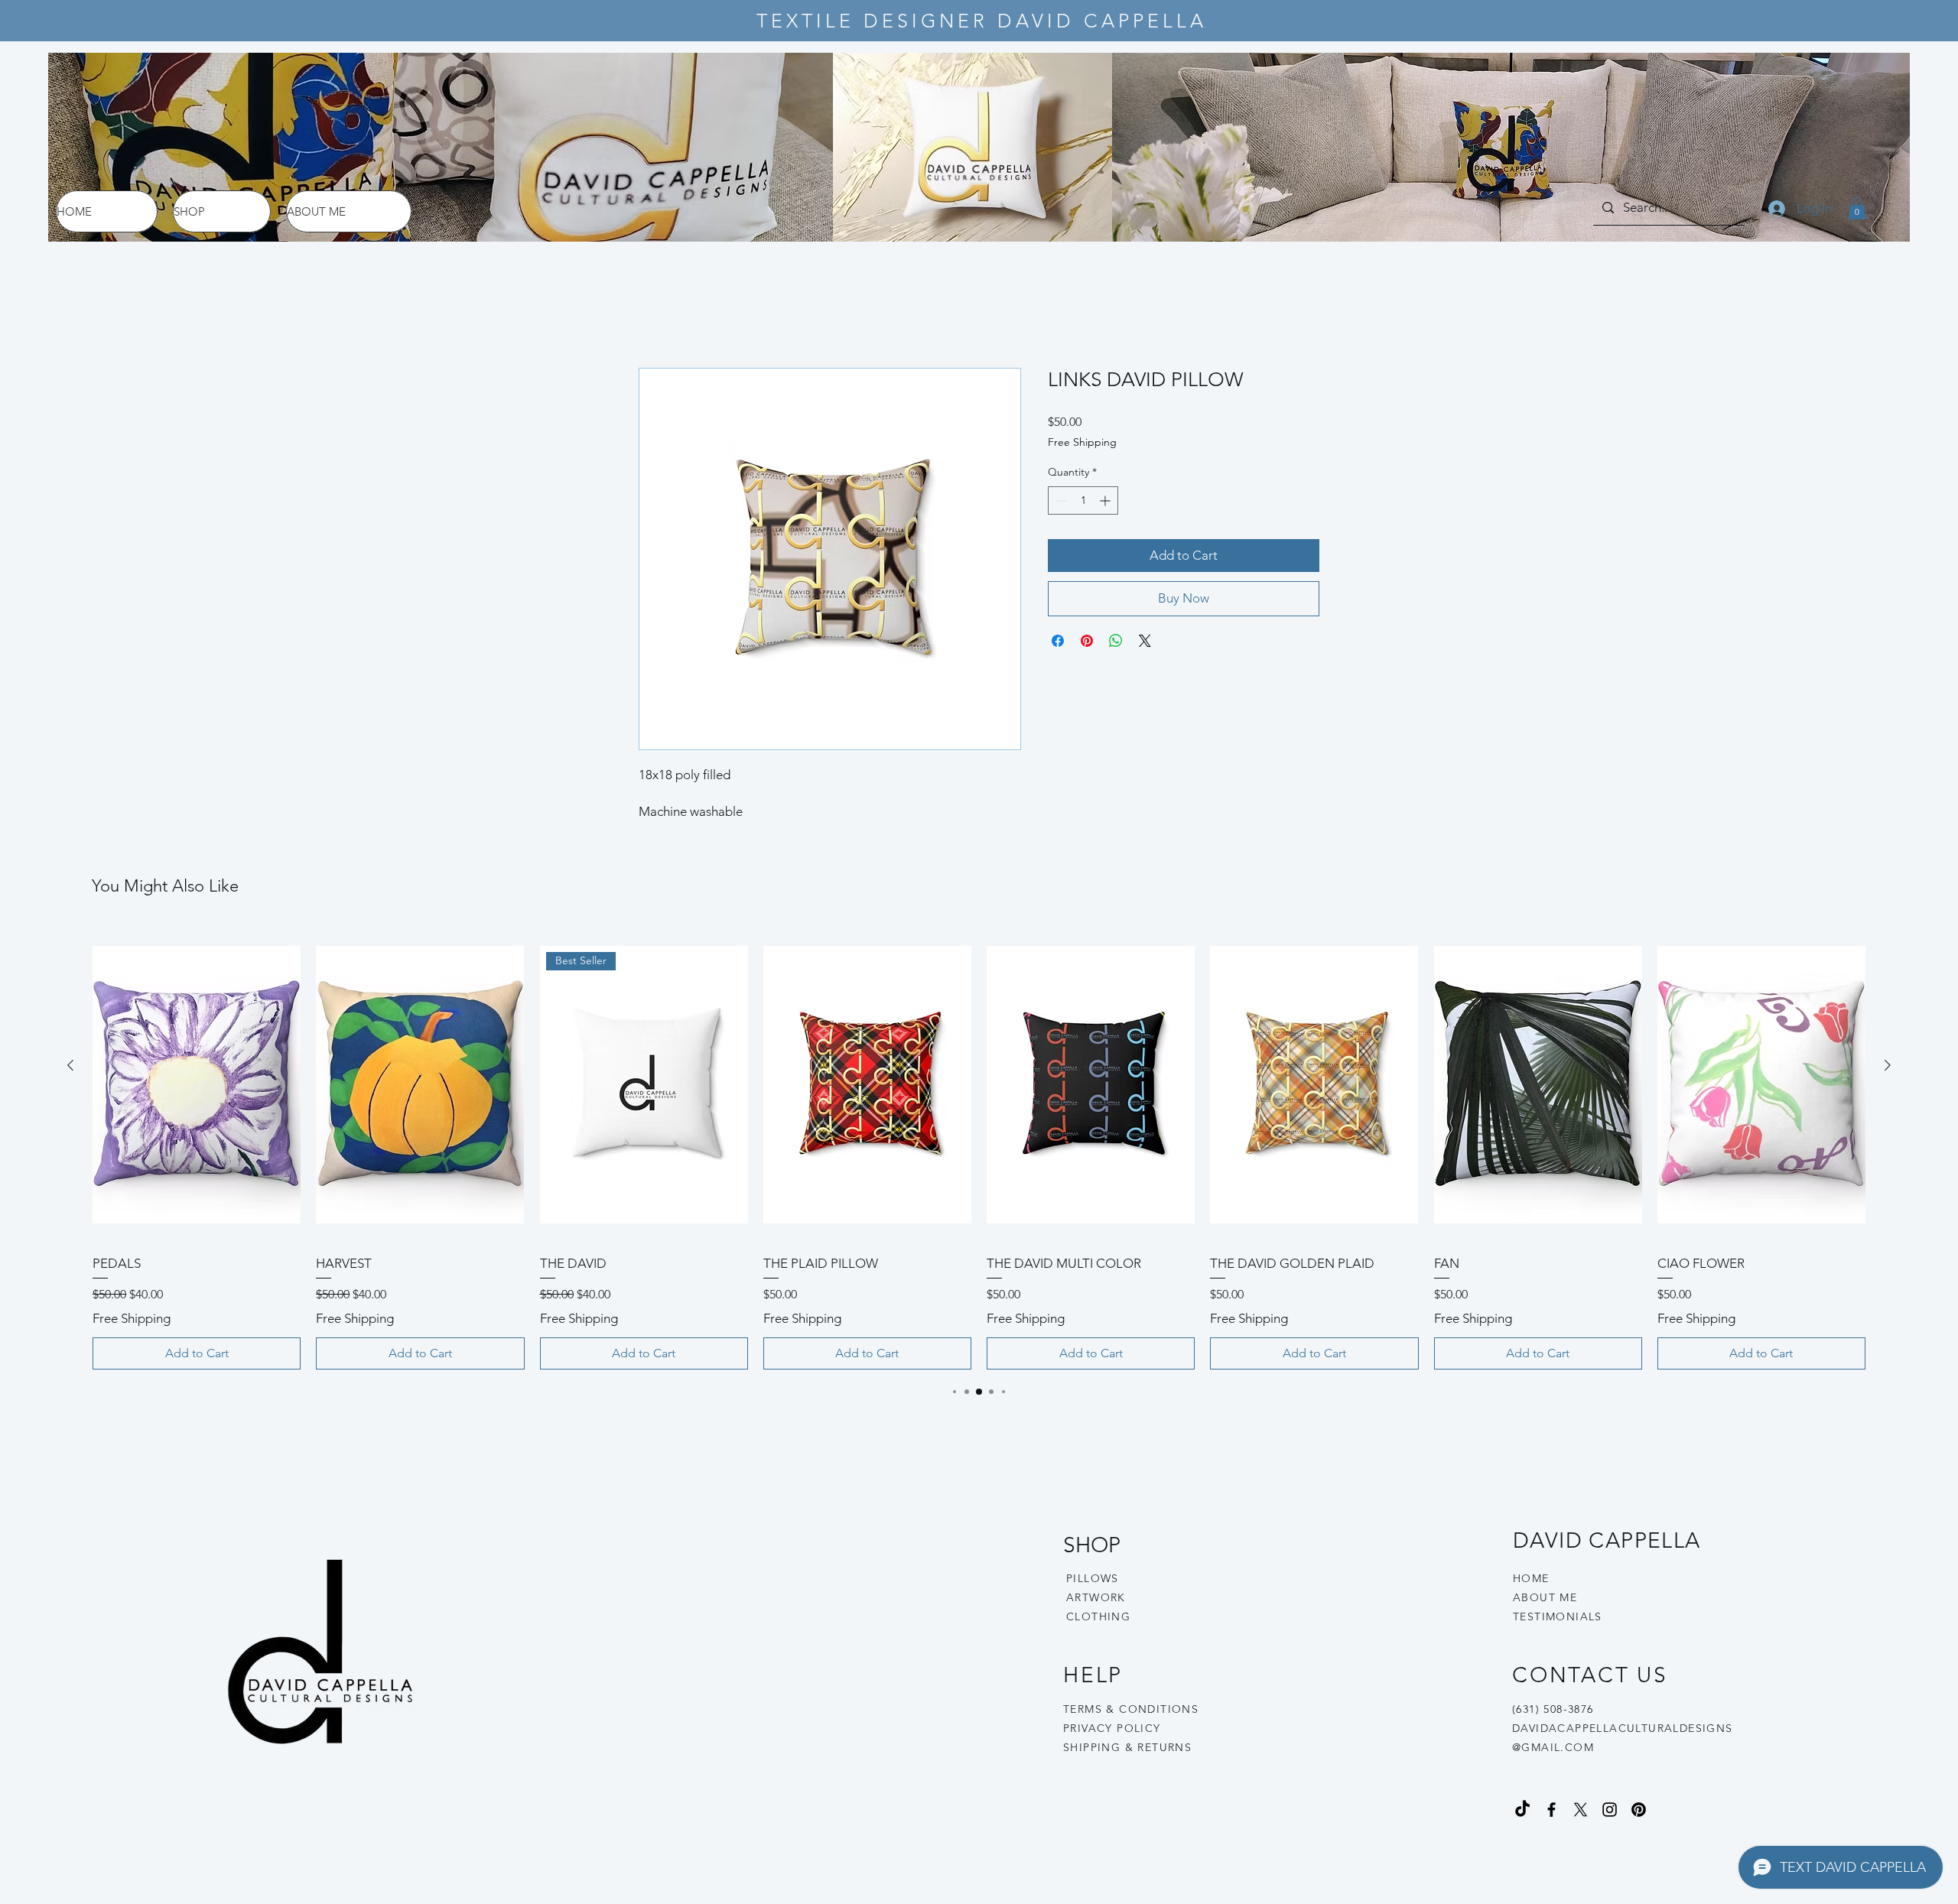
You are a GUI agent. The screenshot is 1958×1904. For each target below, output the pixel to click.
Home (656, 313)
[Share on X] (1145, 641)
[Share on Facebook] (1058, 641)
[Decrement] (1060, 500)
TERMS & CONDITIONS (1131, 1709)
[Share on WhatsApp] (1116, 641)
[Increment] (1106, 500)
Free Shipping (1082, 442)
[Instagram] (1610, 1810)
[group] (979, 1148)
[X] (1581, 1810)
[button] (1857, 208)
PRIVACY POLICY (1114, 1728)
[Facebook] (1551, 1810)
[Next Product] (1888, 1065)
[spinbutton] (1083, 500)
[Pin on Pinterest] (1087, 641)
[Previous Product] (70, 1065)
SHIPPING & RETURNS (1127, 1747)
